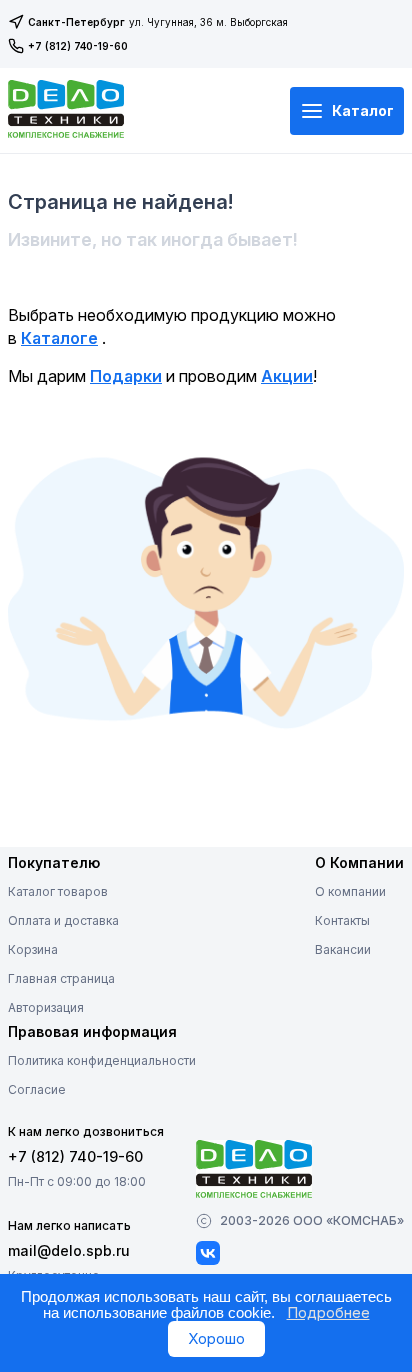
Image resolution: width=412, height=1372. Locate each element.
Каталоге (59, 338)
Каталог (363, 110)
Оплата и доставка (63, 920)
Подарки (126, 376)
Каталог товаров (58, 891)
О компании (350, 891)
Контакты (342, 920)
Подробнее (328, 1312)
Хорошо (216, 1338)
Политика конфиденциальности (102, 1060)
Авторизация (46, 1007)
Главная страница (61, 978)
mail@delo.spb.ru (69, 1250)
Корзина (33, 949)
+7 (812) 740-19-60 (78, 46)
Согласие (37, 1089)
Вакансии (343, 949)
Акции (287, 376)
